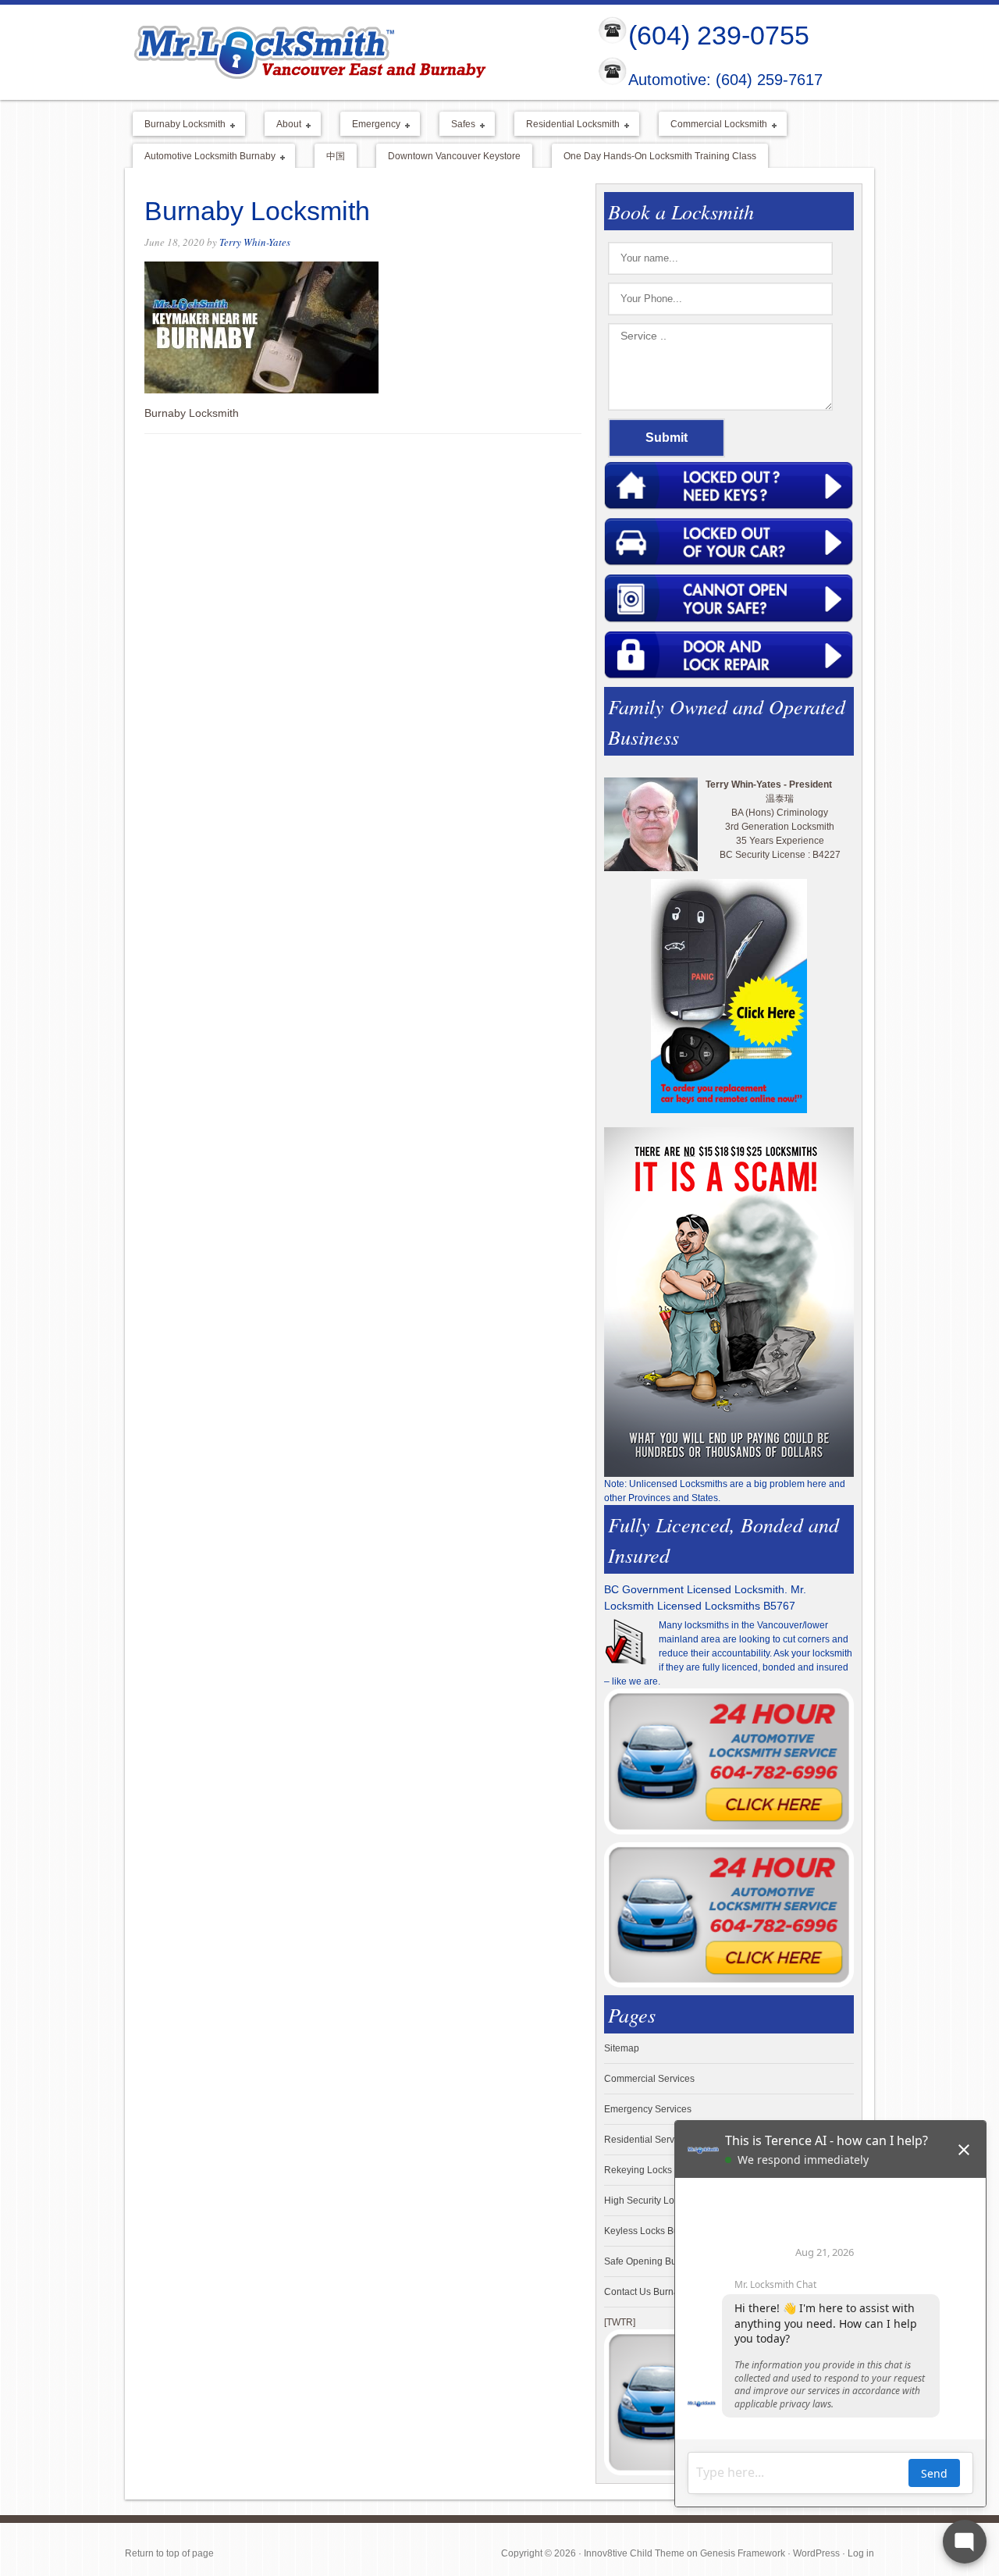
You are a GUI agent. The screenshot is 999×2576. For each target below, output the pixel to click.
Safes (457, 125)
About (283, 125)
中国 (336, 156)
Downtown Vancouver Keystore (454, 156)
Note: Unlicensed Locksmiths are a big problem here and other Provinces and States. (725, 1491)
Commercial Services (649, 2079)
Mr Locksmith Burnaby (348, 52)
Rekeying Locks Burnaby (657, 2170)
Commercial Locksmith (713, 125)
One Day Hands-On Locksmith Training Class (660, 156)
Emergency (370, 125)
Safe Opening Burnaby (652, 2261)
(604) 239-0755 (719, 35)
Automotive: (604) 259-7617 (725, 80)
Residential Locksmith (567, 125)
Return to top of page (169, 2553)
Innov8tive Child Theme (634, 2553)
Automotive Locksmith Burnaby (204, 157)
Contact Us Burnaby (647, 2292)
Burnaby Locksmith (179, 125)
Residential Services (648, 2140)
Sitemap (622, 2048)
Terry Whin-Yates (255, 242)
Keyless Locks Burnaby (654, 2231)
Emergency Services (648, 2109)
